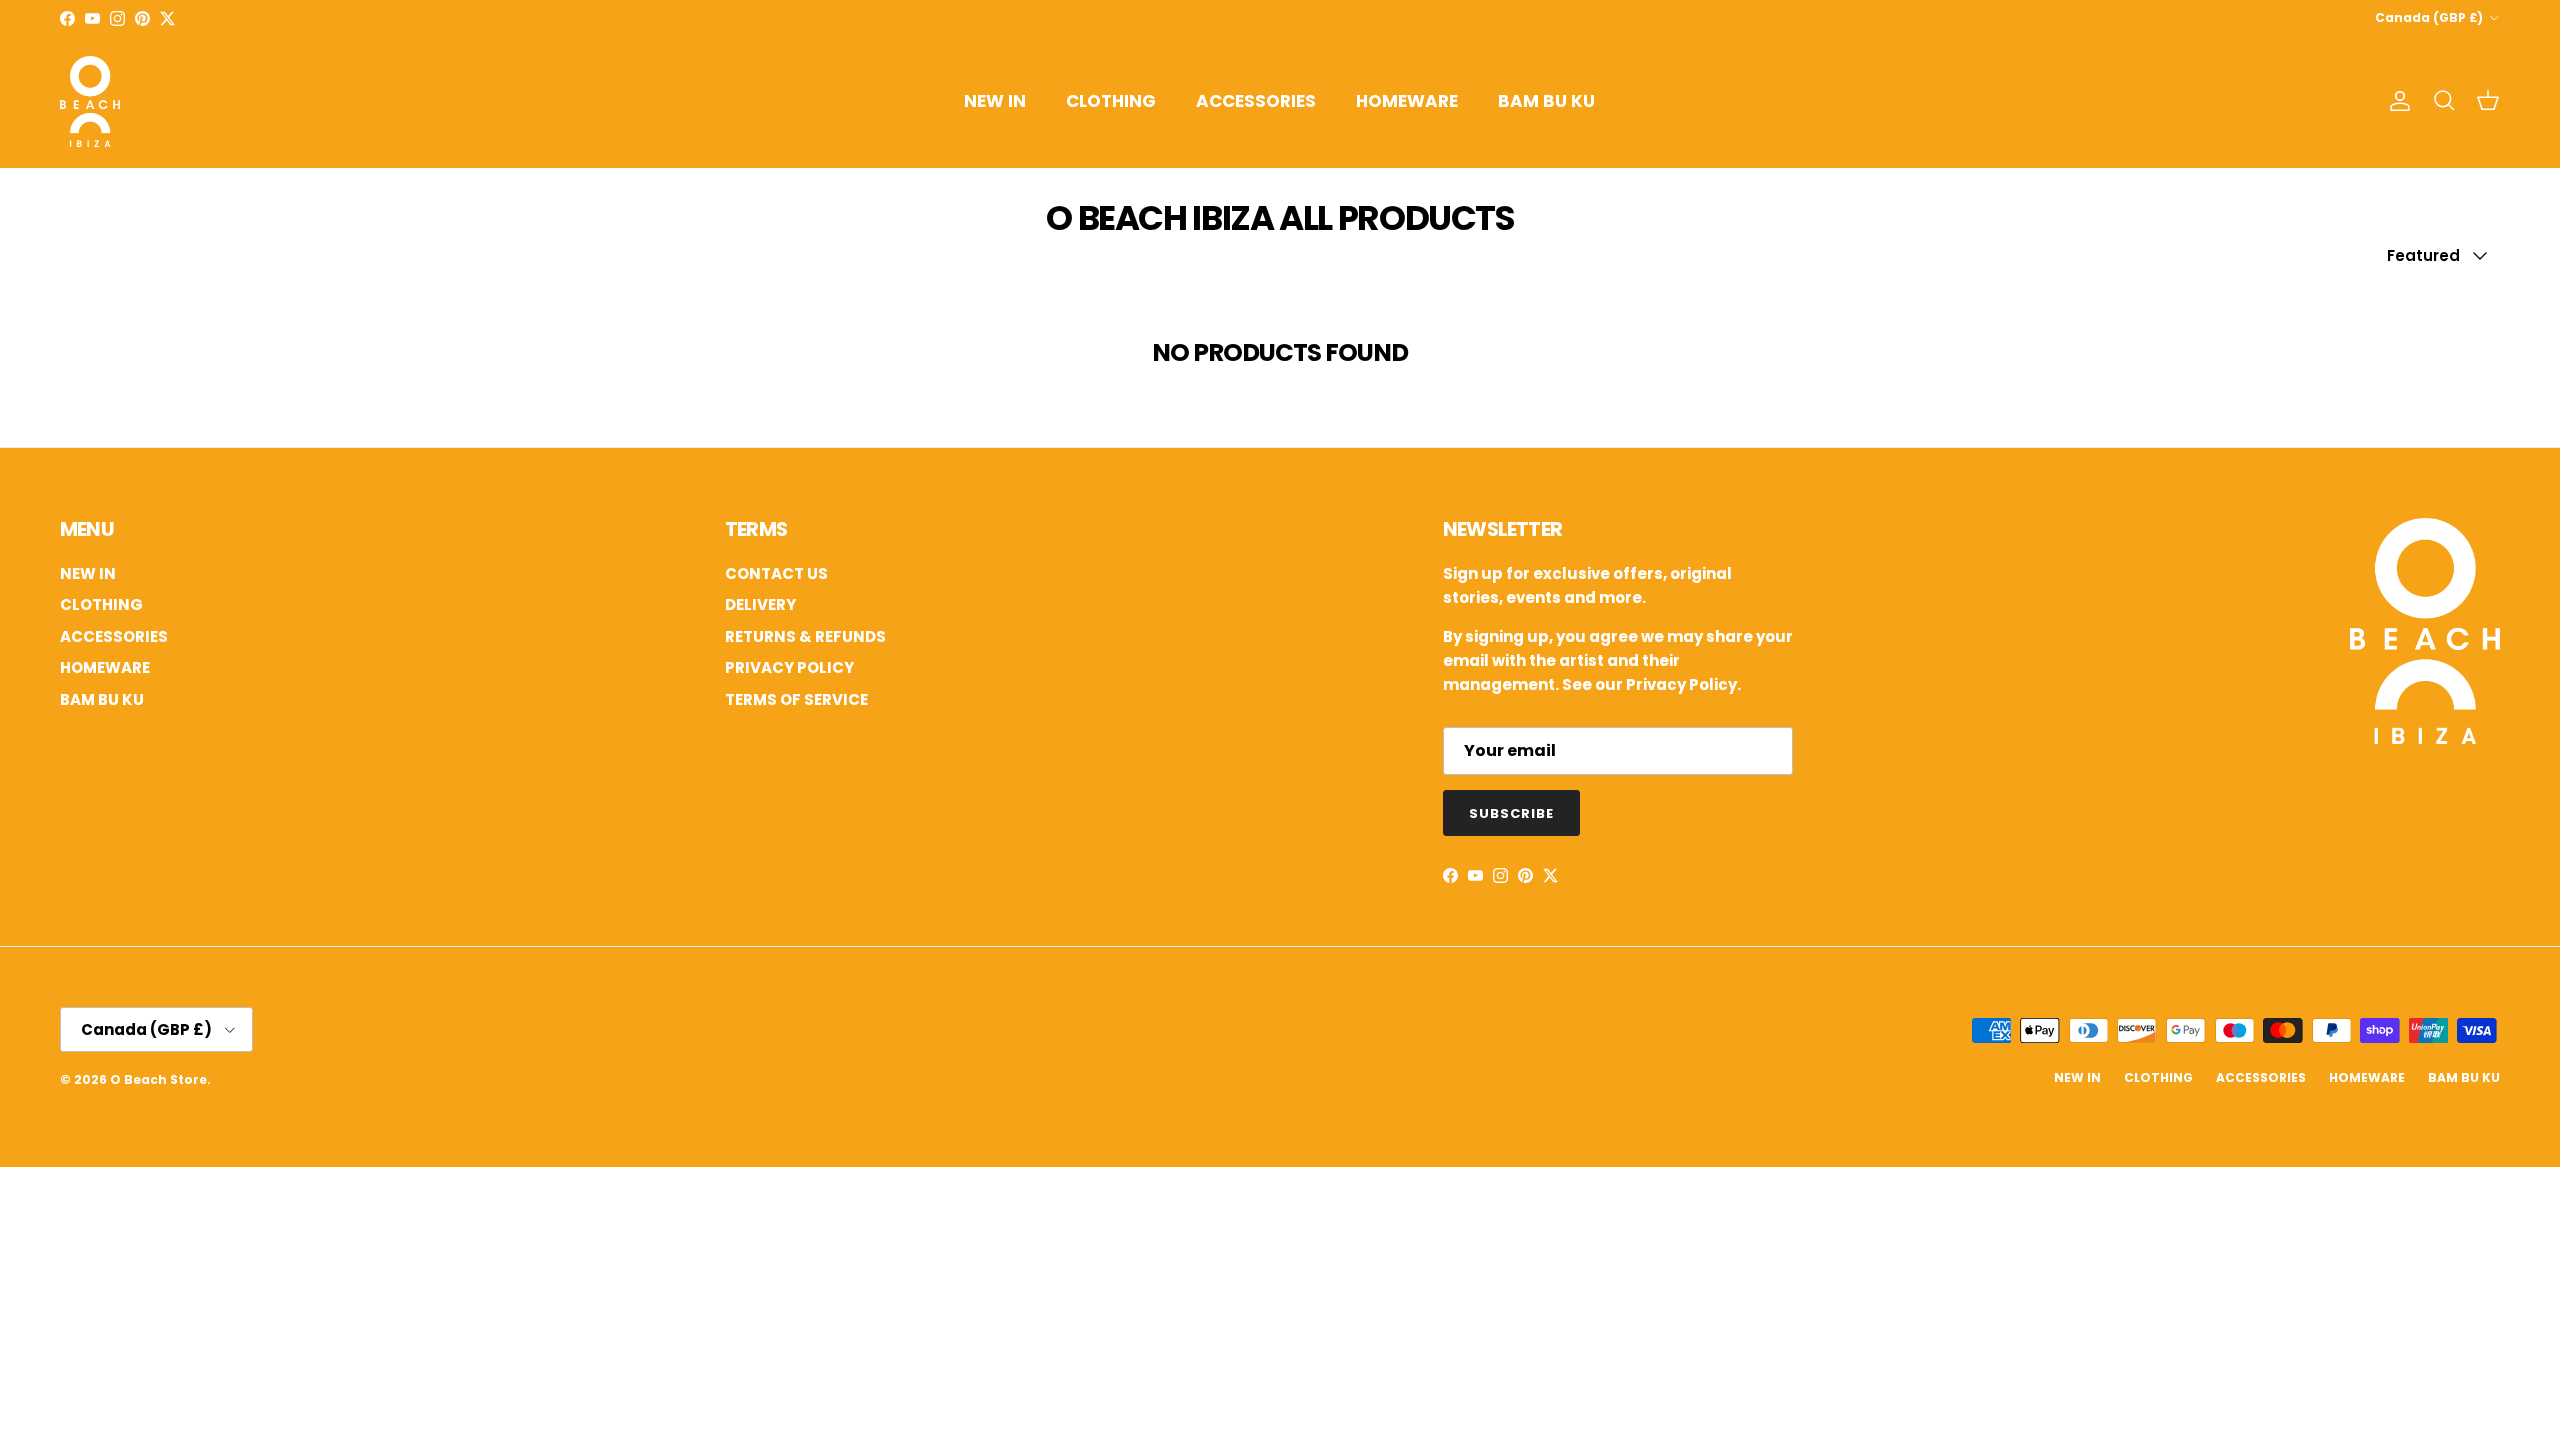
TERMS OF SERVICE (796, 699)
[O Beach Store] (90, 101)
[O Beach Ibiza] (2425, 738)
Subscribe (1511, 813)
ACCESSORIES (1256, 101)
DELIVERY (760, 604)
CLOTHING (1111, 101)
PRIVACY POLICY (789, 667)
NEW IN (995, 101)
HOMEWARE (1407, 101)
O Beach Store (158, 1079)
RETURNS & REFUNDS (805, 636)
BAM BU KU (1546, 101)
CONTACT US (776, 573)
